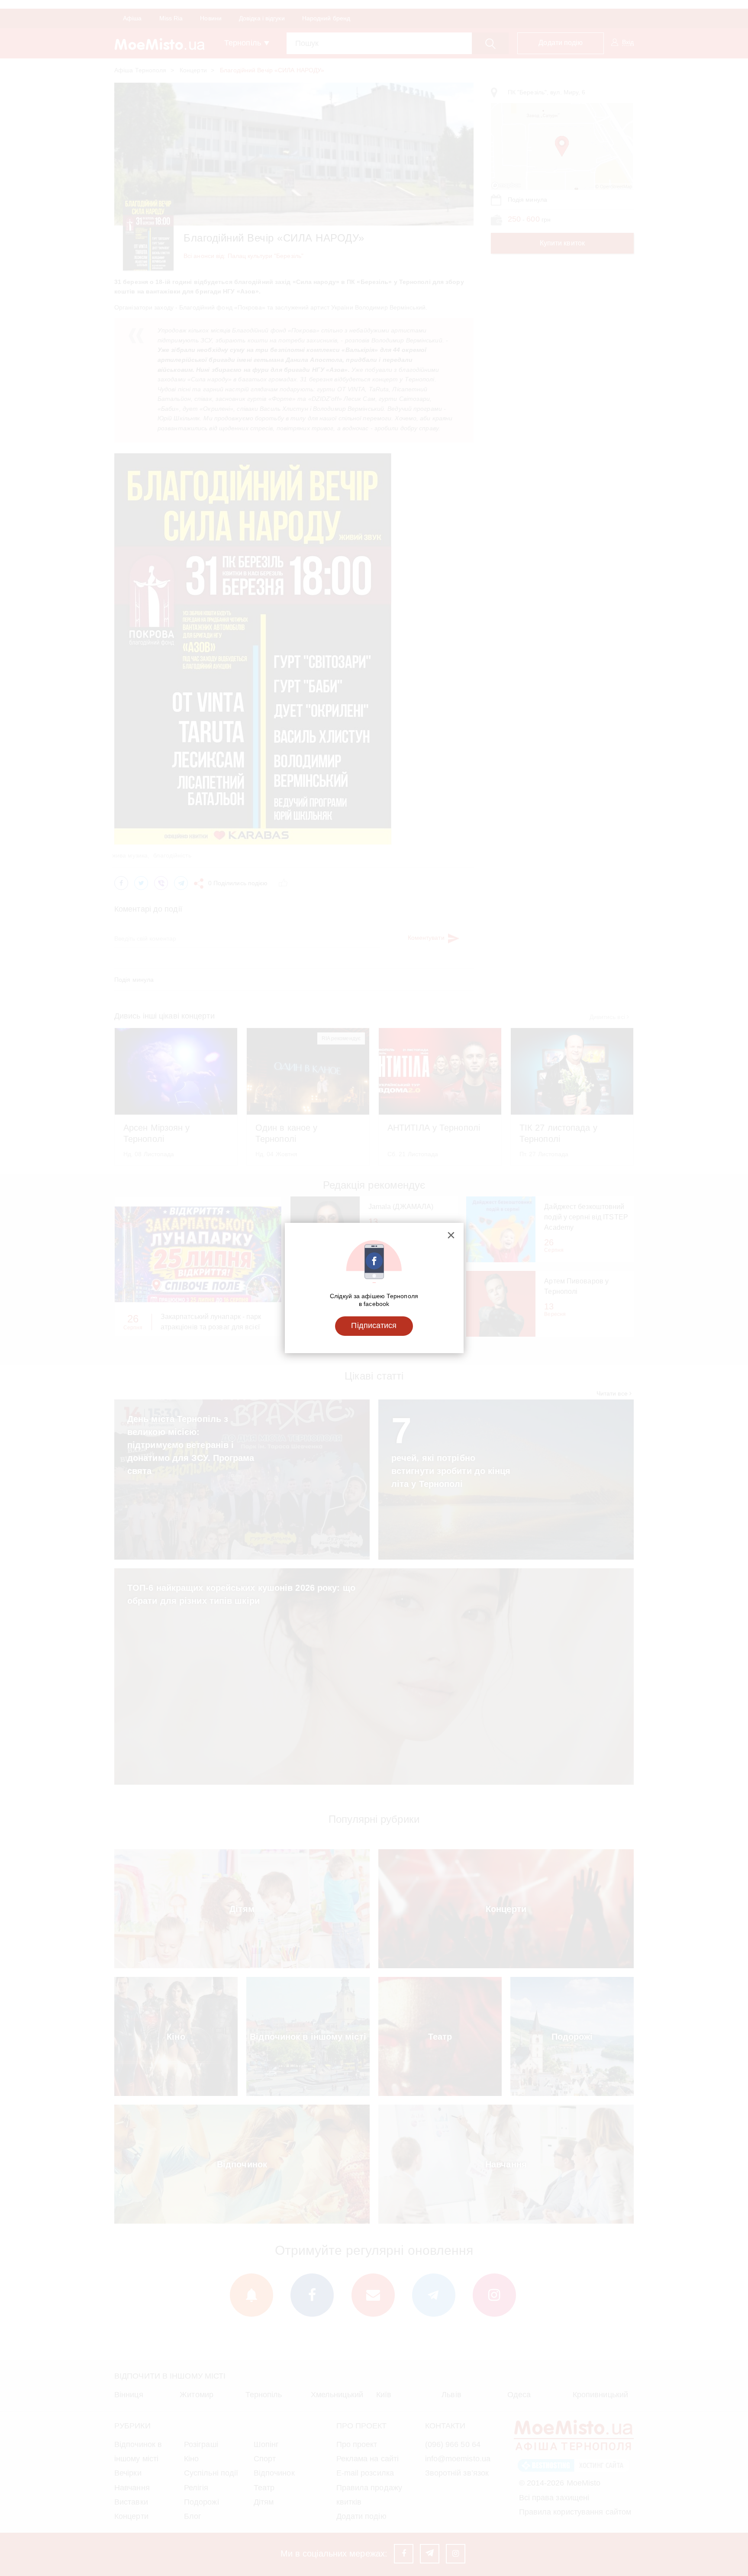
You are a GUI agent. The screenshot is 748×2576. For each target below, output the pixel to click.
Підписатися (374, 1325)
